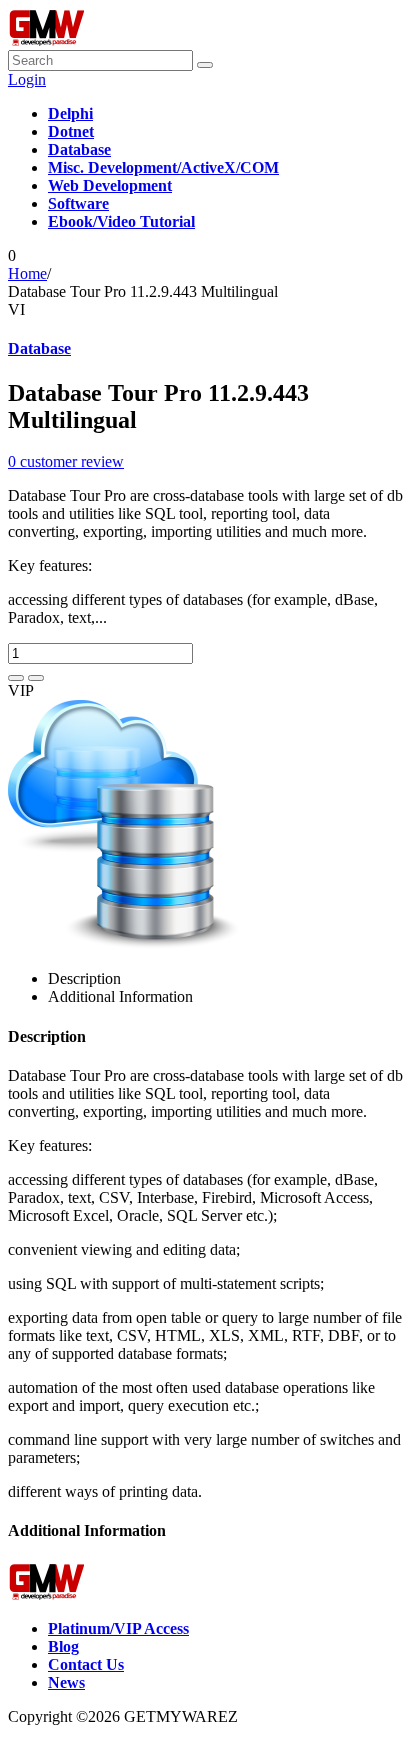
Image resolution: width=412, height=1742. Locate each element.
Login (27, 79)
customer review (66, 461)
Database (39, 348)
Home (27, 273)
